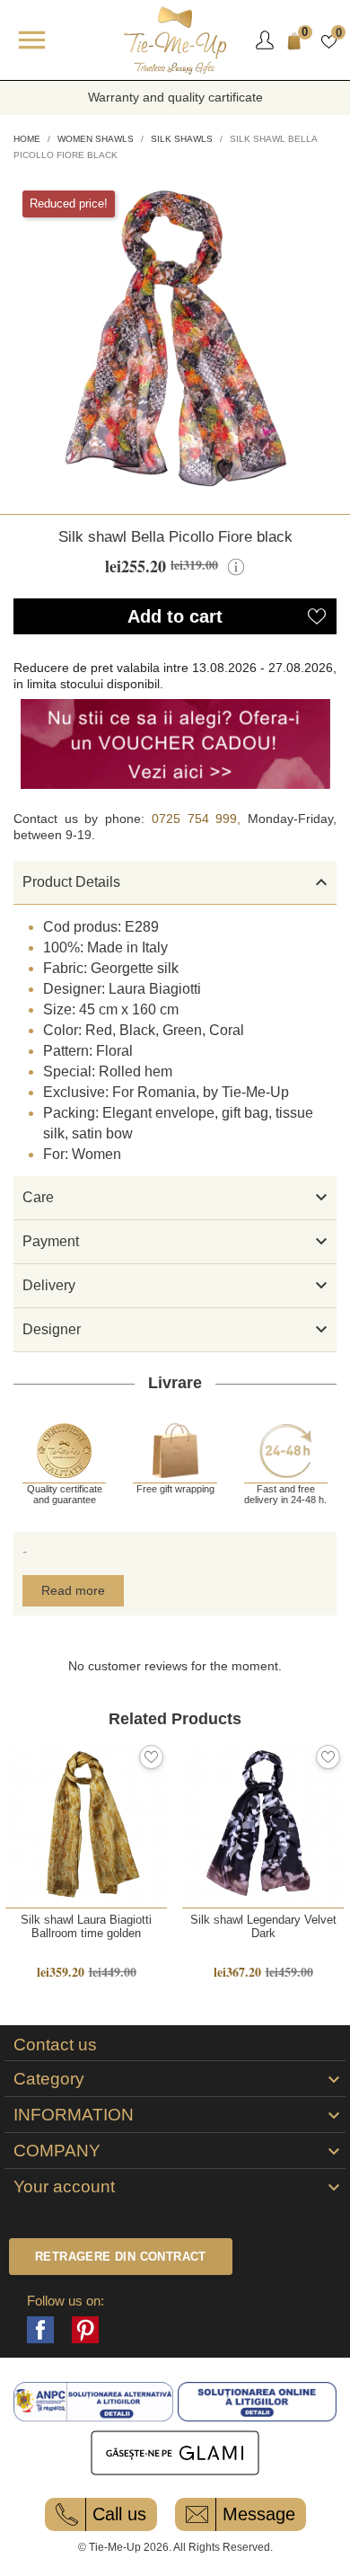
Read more (73, 1590)
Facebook (40, 2330)
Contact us (55, 2045)
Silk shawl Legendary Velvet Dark (263, 1926)
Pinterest (85, 2330)
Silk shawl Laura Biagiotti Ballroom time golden (86, 1926)
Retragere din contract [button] (121, 2257)
